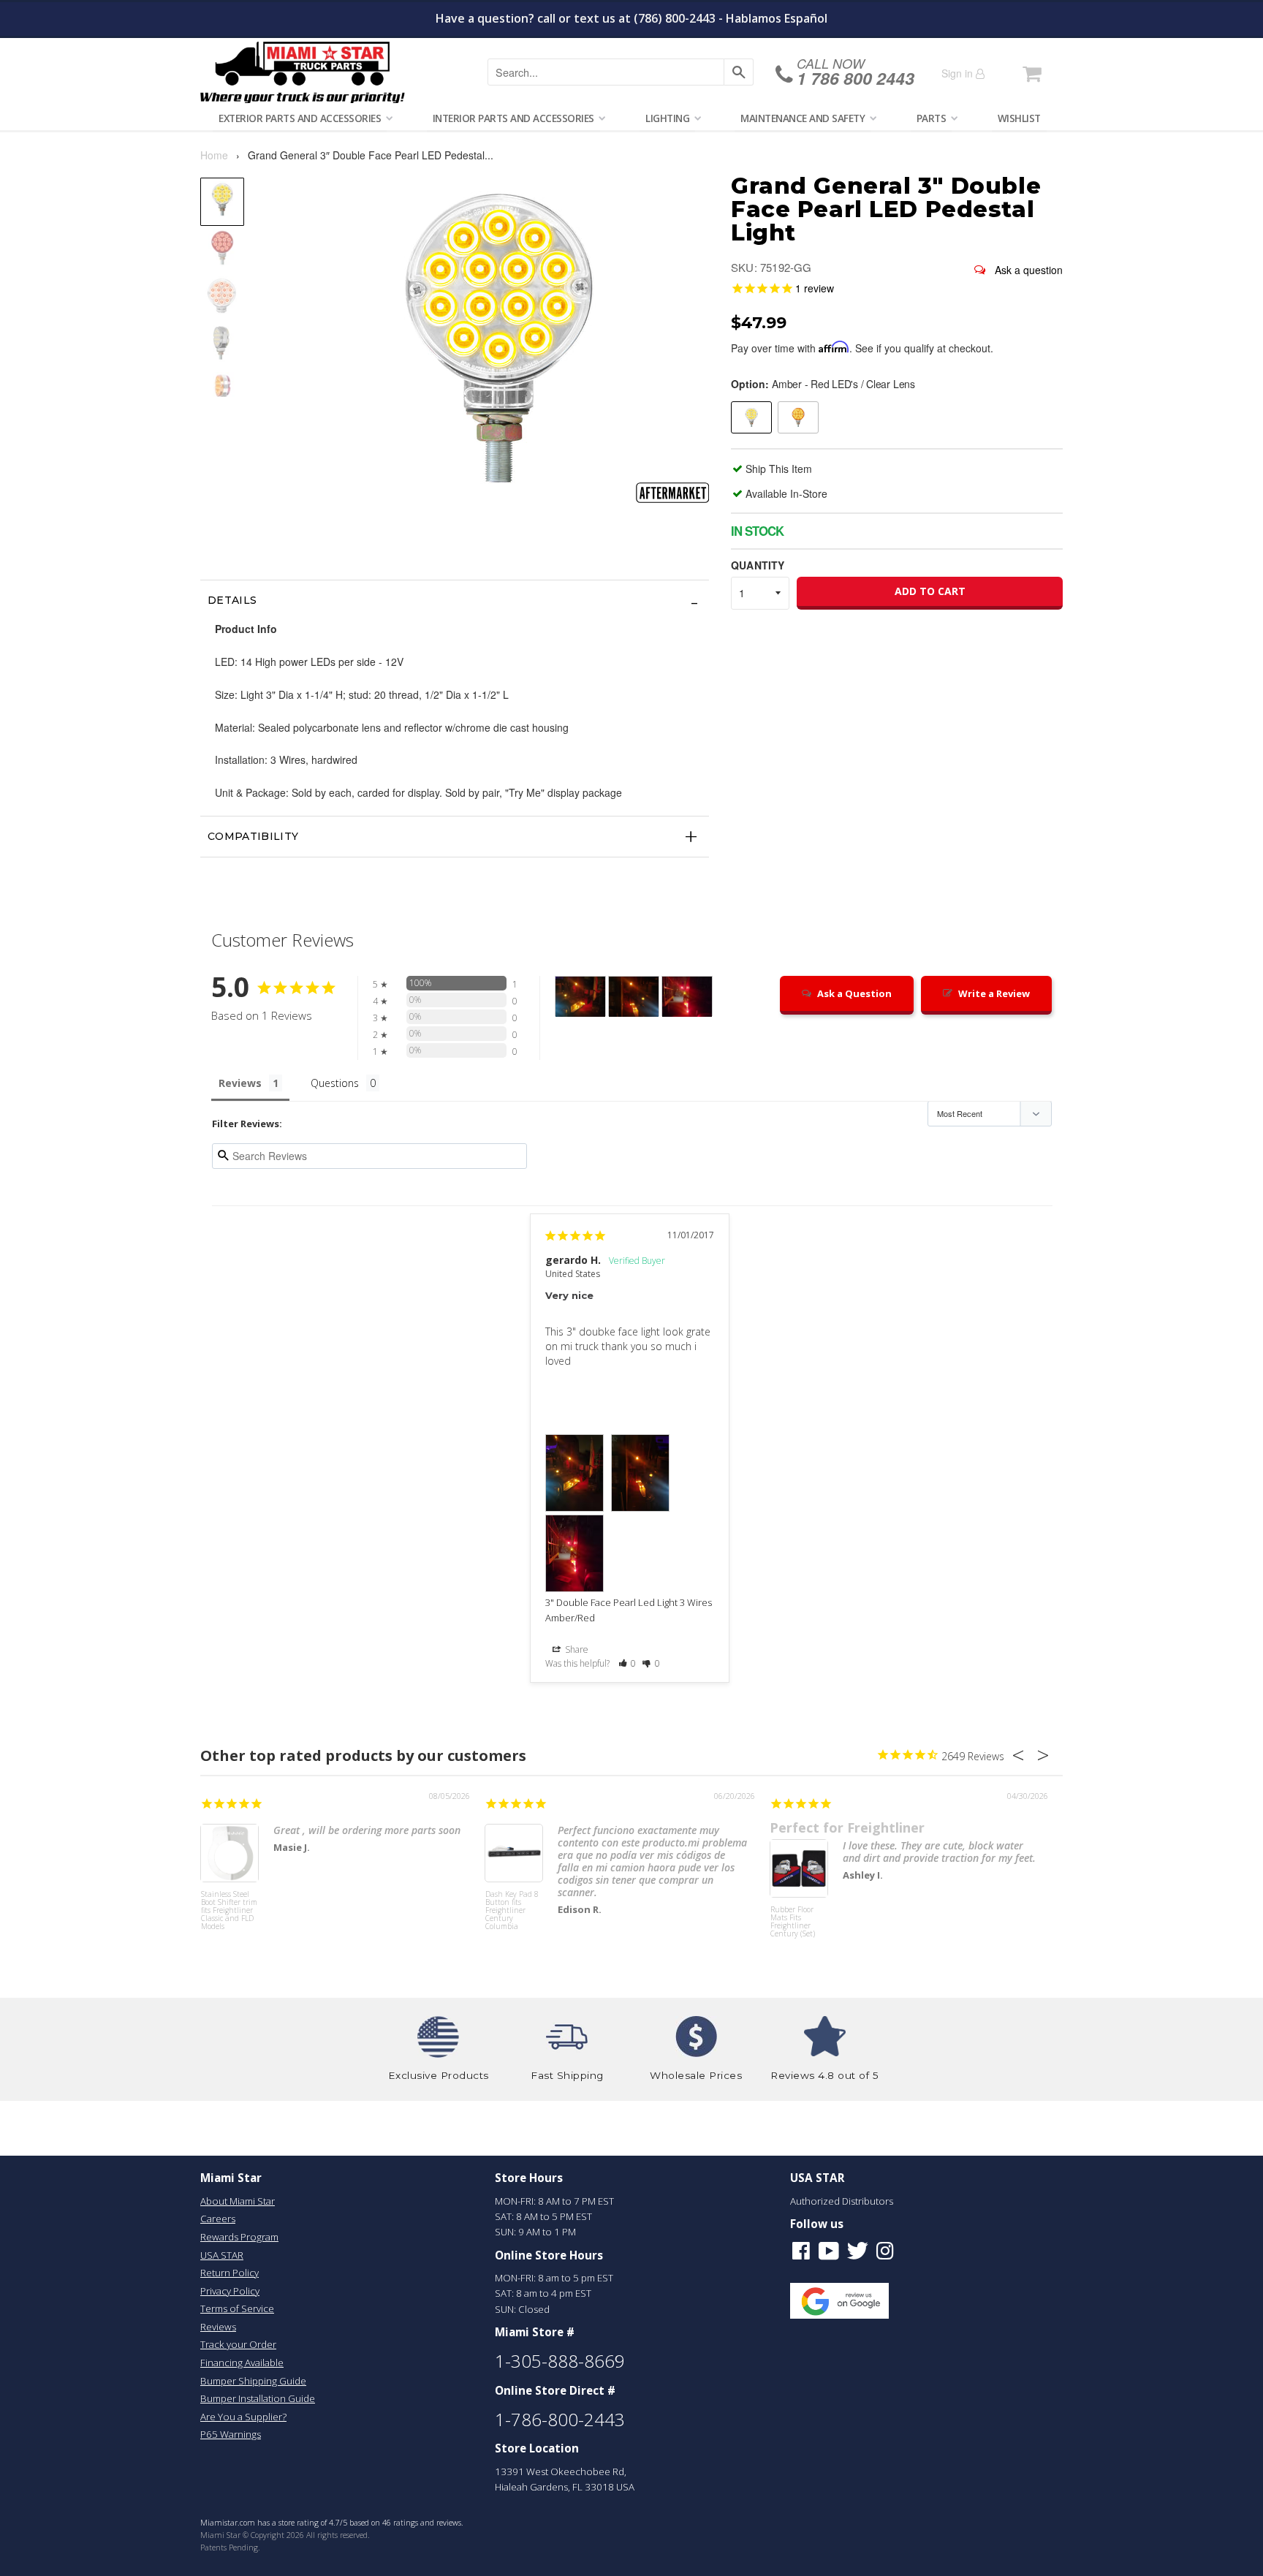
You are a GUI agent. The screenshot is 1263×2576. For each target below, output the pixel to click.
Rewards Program (239, 2237)
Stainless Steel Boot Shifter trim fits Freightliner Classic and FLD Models (229, 1911)
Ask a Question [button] (854, 993)
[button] (627, 1663)
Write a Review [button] (994, 993)
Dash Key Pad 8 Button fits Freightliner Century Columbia (512, 1911)
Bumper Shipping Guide (253, 2381)
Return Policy (230, 2273)
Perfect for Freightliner (847, 1827)
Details (232, 600)
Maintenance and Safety (803, 118)
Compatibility (253, 836)
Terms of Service (237, 2308)
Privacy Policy (230, 2291)
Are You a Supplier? (243, 2417)
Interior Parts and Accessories (513, 118)
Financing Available (242, 2363)
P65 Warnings (231, 2434)
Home (214, 155)
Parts (932, 118)
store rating (299, 2523)
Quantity (758, 565)
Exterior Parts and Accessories (300, 118)
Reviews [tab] (240, 1083)
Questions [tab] (335, 1083)
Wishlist (1019, 118)
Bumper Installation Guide (258, 2398)
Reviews (218, 2327)
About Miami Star (238, 2201)
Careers (218, 2219)
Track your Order (238, 2344)
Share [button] (576, 1649)
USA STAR (222, 2255)
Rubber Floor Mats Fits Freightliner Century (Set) (793, 1922)
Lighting (667, 118)
